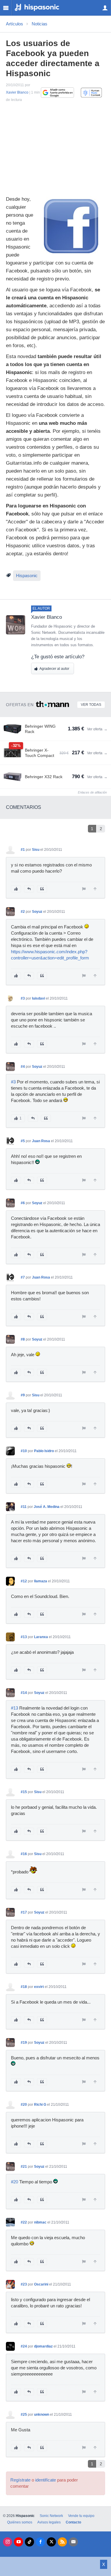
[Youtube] (18, 2542)
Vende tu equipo (81, 2516)
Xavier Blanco (17, 92)
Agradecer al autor (54, 669)
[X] (51, 2542)
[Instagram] (8, 2542)
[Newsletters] (73, 2542)
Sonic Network (51, 2516)
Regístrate (20, 2480)
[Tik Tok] (29, 2542)
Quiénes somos (20, 2522)
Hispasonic (27, 576)
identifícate (46, 2480)
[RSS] (62, 2542)
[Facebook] (40, 2542)
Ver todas (91, 705)
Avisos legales (49, 2522)
